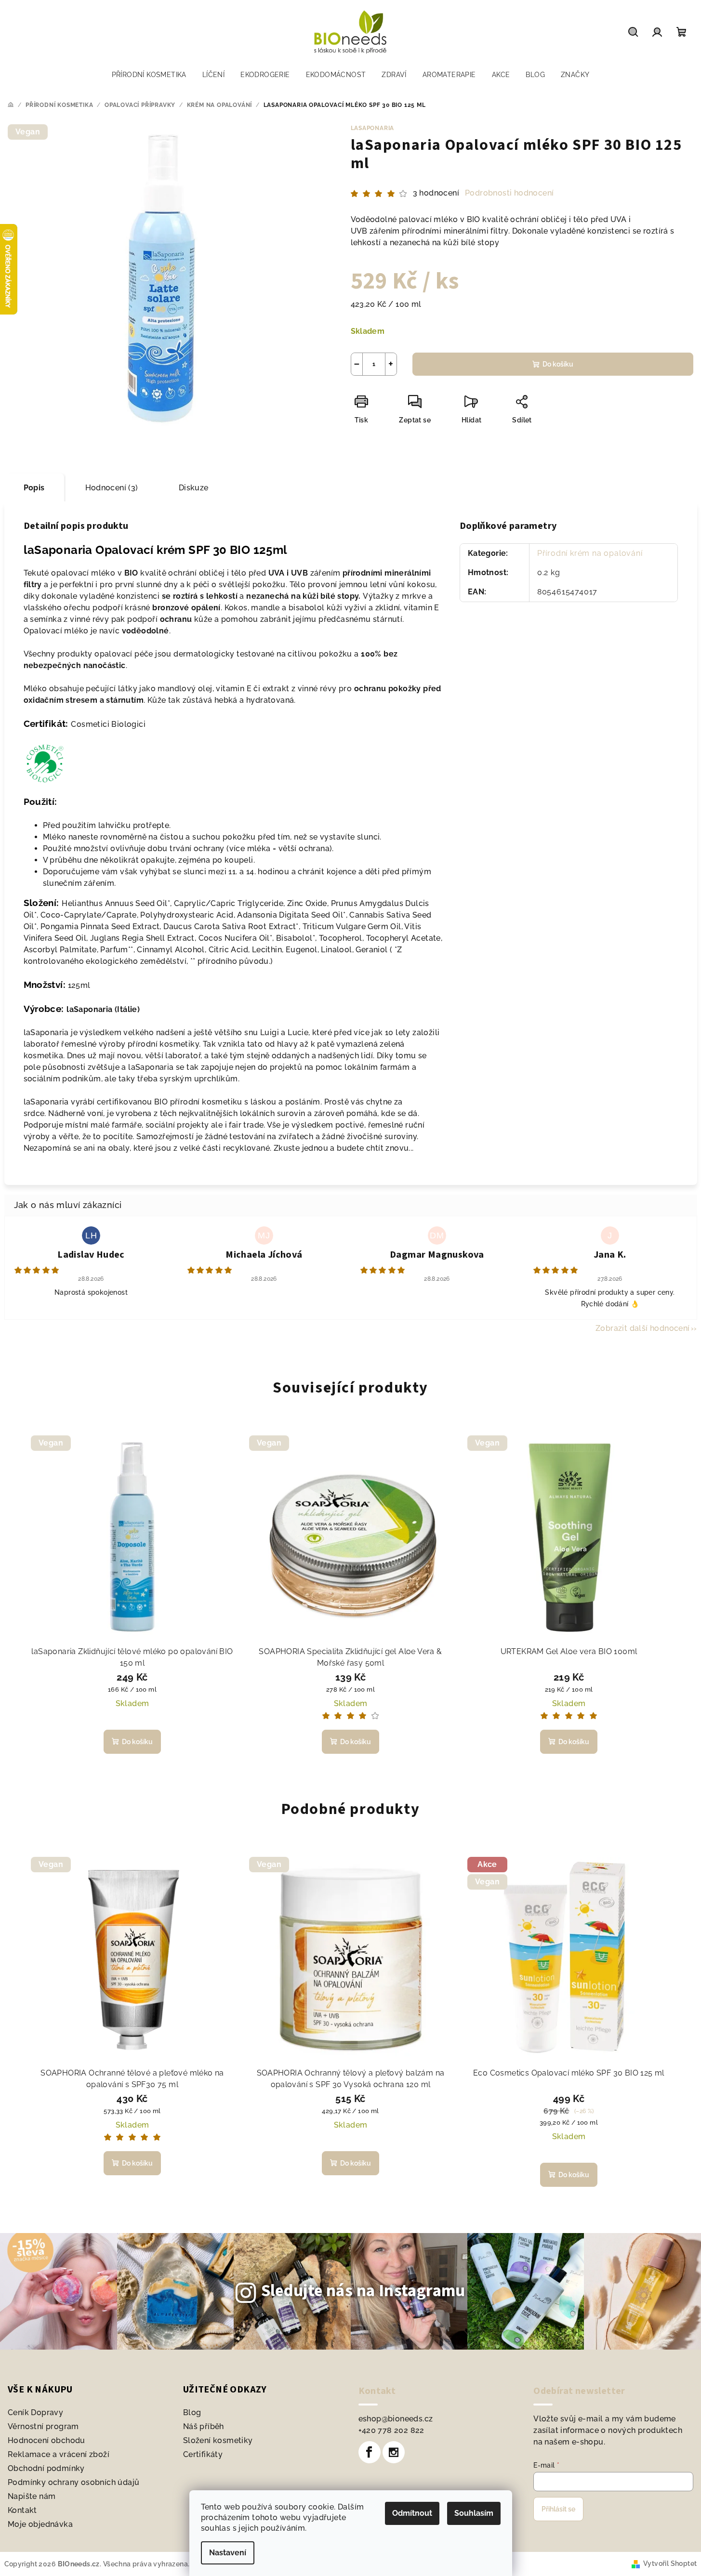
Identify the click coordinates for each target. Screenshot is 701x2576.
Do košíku (558, 364)
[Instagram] (394, 2452)
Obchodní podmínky (46, 2468)
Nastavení (228, 2553)
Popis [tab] (34, 488)
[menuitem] (149, 75)
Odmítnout (412, 2513)
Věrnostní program (43, 2426)
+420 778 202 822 (391, 2430)
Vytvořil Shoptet (670, 2563)
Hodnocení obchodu (46, 2440)
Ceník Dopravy (35, 2412)
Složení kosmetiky (218, 2440)
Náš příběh (204, 2426)
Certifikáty (203, 2454)
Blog (192, 2412)
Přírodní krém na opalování (590, 553)
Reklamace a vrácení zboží (59, 2454)
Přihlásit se (558, 2509)
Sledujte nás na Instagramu (363, 2291)
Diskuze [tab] (194, 488)
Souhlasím (474, 2513)
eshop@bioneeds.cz (396, 2419)
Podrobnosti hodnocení (509, 193)
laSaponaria (373, 128)
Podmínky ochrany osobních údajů (73, 2482)
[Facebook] (370, 2452)
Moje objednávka (40, 2524)
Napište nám (32, 2496)
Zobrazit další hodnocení (643, 1328)
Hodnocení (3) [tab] (112, 488)
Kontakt (22, 2510)
